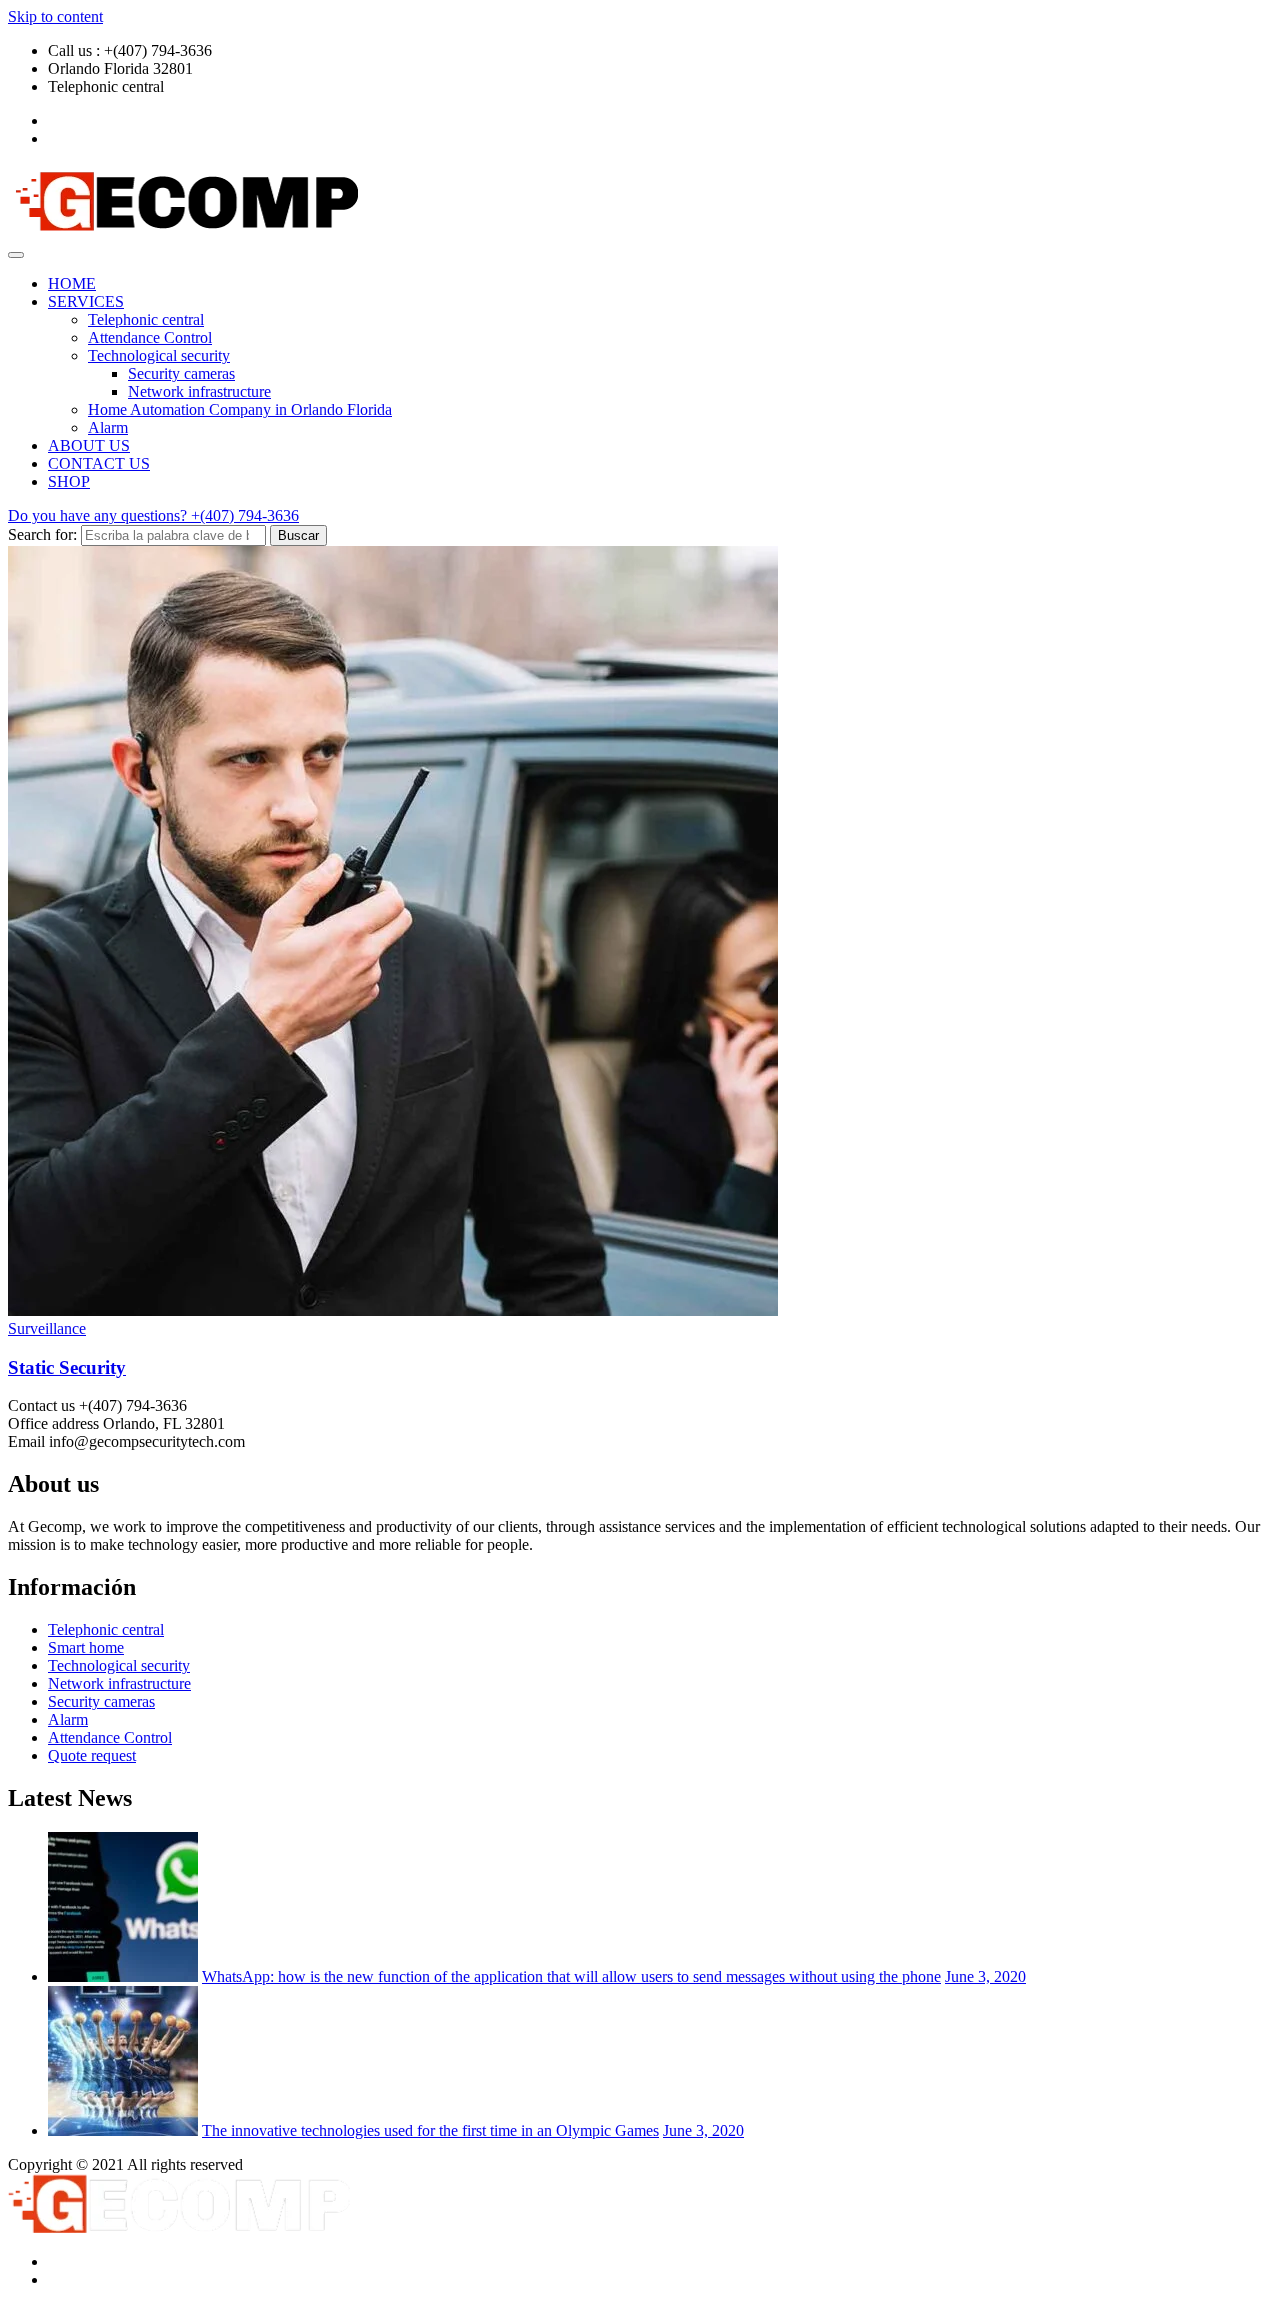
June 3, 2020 (985, 1976)
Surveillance (47, 1328)
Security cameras (181, 373)
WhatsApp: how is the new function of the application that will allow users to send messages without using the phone (571, 1976)
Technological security (159, 355)
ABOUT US (89, 445)
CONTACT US (99, 463)
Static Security (67, 1367)
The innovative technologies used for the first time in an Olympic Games (430, 2130)
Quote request (92, 1755)
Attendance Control (150, 337)
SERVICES (86, 301)
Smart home (86, 1647)
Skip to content (55, 16)
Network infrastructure (199, 391)
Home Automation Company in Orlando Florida (240, 409)
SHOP (69, 481)
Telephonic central (146, 319)
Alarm (108, 427)
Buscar (298, 535)
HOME (72, 283)
